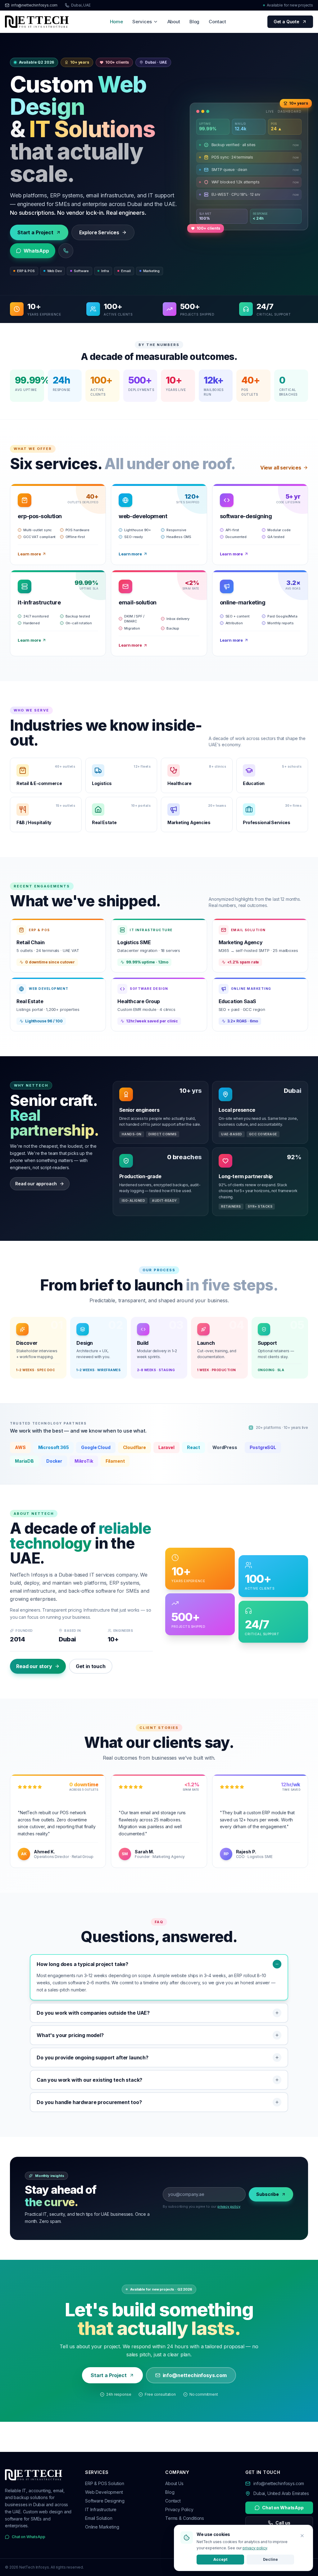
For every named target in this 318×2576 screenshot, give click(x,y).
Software (81, 271)
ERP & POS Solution (105, 2483)
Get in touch (91, 1666)
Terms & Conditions (185, 2518)
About (174, 22)
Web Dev (55, 271)
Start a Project (35, 232)
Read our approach (36, 1184)
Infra (105, 271)
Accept (220, 2559)
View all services (281, 468)
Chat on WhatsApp (28, 2537)
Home (116, 22)
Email (126, 271)
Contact (217, 22)
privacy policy (229, 2206)
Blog (194, 22)
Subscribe (268, 2194)
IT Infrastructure (101, 2509)
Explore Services (99, 232)
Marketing (152, 271)
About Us (174, 2483)
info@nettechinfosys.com (34, 5)
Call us (283, 2523)
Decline (270, 2559)
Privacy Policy (179, 2509)
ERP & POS (26, 271)
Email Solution (99, 2518)
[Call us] (66, 251)
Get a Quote (286, 22)
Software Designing (105, 2501)
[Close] (302, 2536)
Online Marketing (102, 2527)
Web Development (104, 2492)
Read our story (34, 1666)
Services (142, 22)
